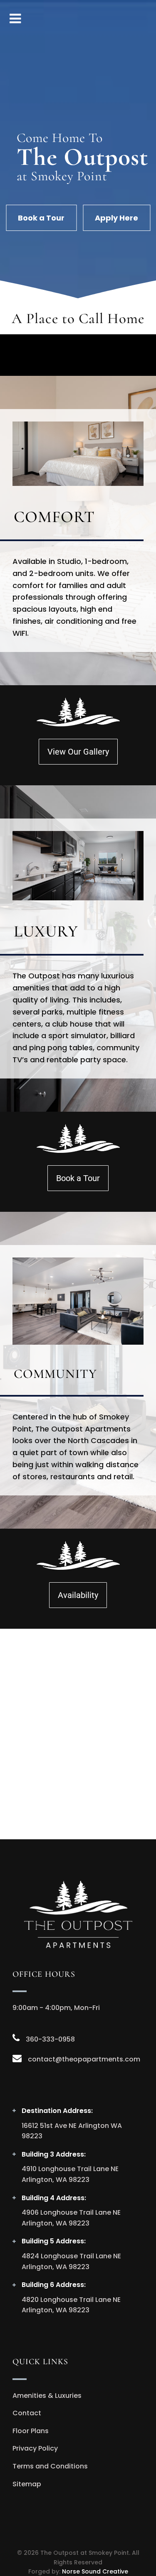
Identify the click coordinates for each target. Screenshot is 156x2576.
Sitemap (27, 2484)
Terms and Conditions (50, 2466)
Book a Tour (41, 218)
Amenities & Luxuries (47, 2396)
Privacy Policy (35, 2448)
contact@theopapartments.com (84, 2059)
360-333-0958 (50, 2039)
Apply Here (116, 218)
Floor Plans (31, 2431)
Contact (27, 2413)
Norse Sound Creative (95, 2571)
